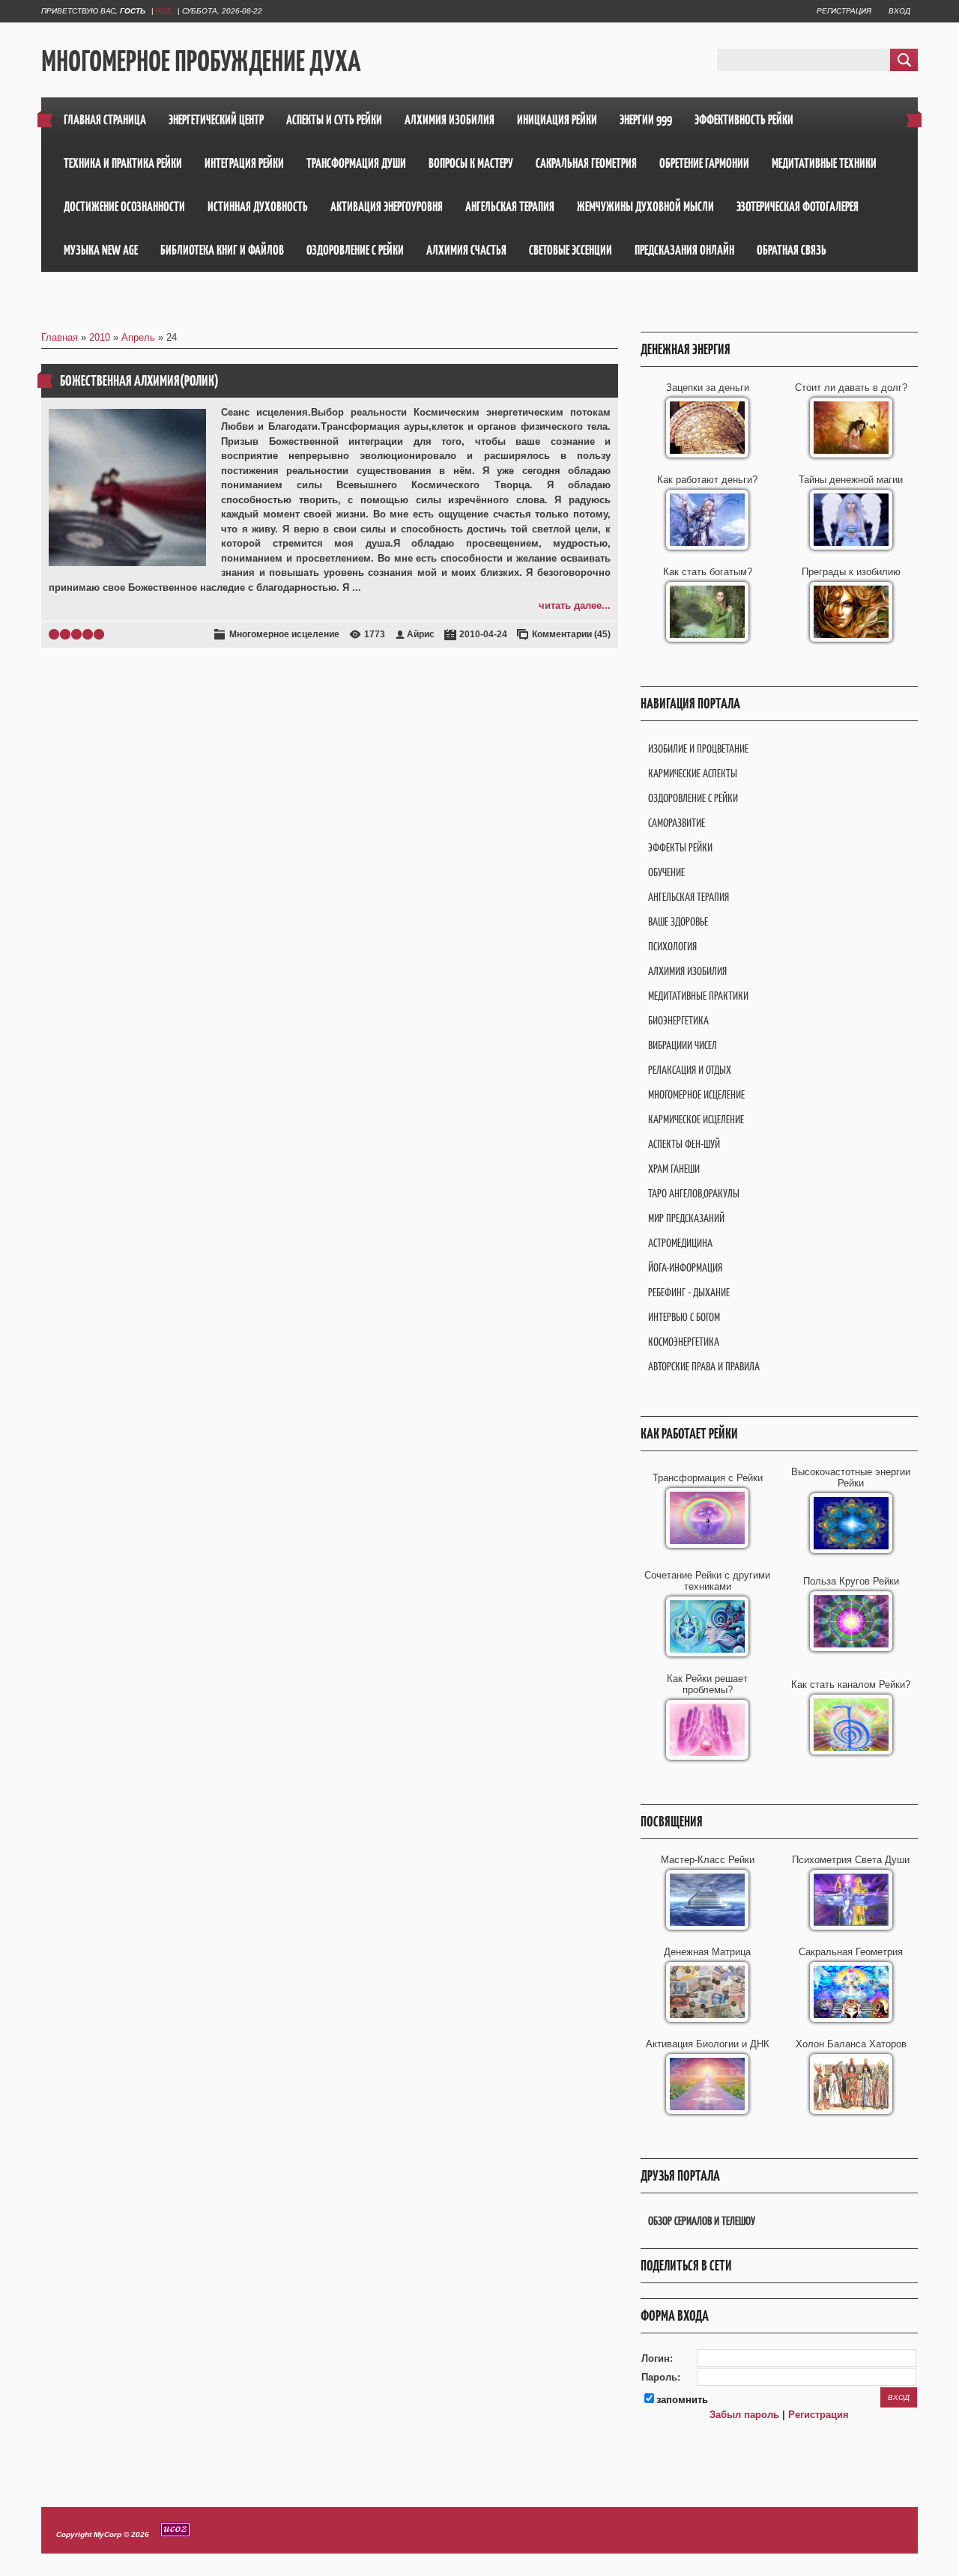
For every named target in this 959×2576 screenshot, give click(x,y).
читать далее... (575, 605)
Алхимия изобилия (687, 971)
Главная (60, 337)
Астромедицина (680, 1243)
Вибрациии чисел (683, 1045)
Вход (899, 11)
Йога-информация (685, 1267)
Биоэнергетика (678, 1020)
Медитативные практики (698, 996)
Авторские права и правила (704, 1366)
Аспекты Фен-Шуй (684, 1144)
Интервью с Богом (684, 1317)
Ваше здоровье (678, 921)
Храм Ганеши (674, 1169)
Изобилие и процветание (698, 748)
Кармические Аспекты (693, 773)
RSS (164, 11)
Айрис (421, 634)
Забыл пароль (744, 2415)
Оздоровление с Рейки (693, 798)
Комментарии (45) (571, 634)
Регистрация (844, 11)
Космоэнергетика (684, 1342)
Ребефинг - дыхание (689, 1292)
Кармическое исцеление (696, 1119)
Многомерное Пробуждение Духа (201, 61)
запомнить (682, 2400)
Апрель (138, 337)
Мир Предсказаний (686, 1218)
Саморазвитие (677, 823)
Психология (672, 946)
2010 (100, 337)
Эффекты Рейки (680, 847)
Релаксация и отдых (690, 1070)
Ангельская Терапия (689, 897)
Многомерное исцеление (284, 634)
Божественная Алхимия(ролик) (139, 381)
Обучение (666, 872)
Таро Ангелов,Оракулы (694, 1193)
